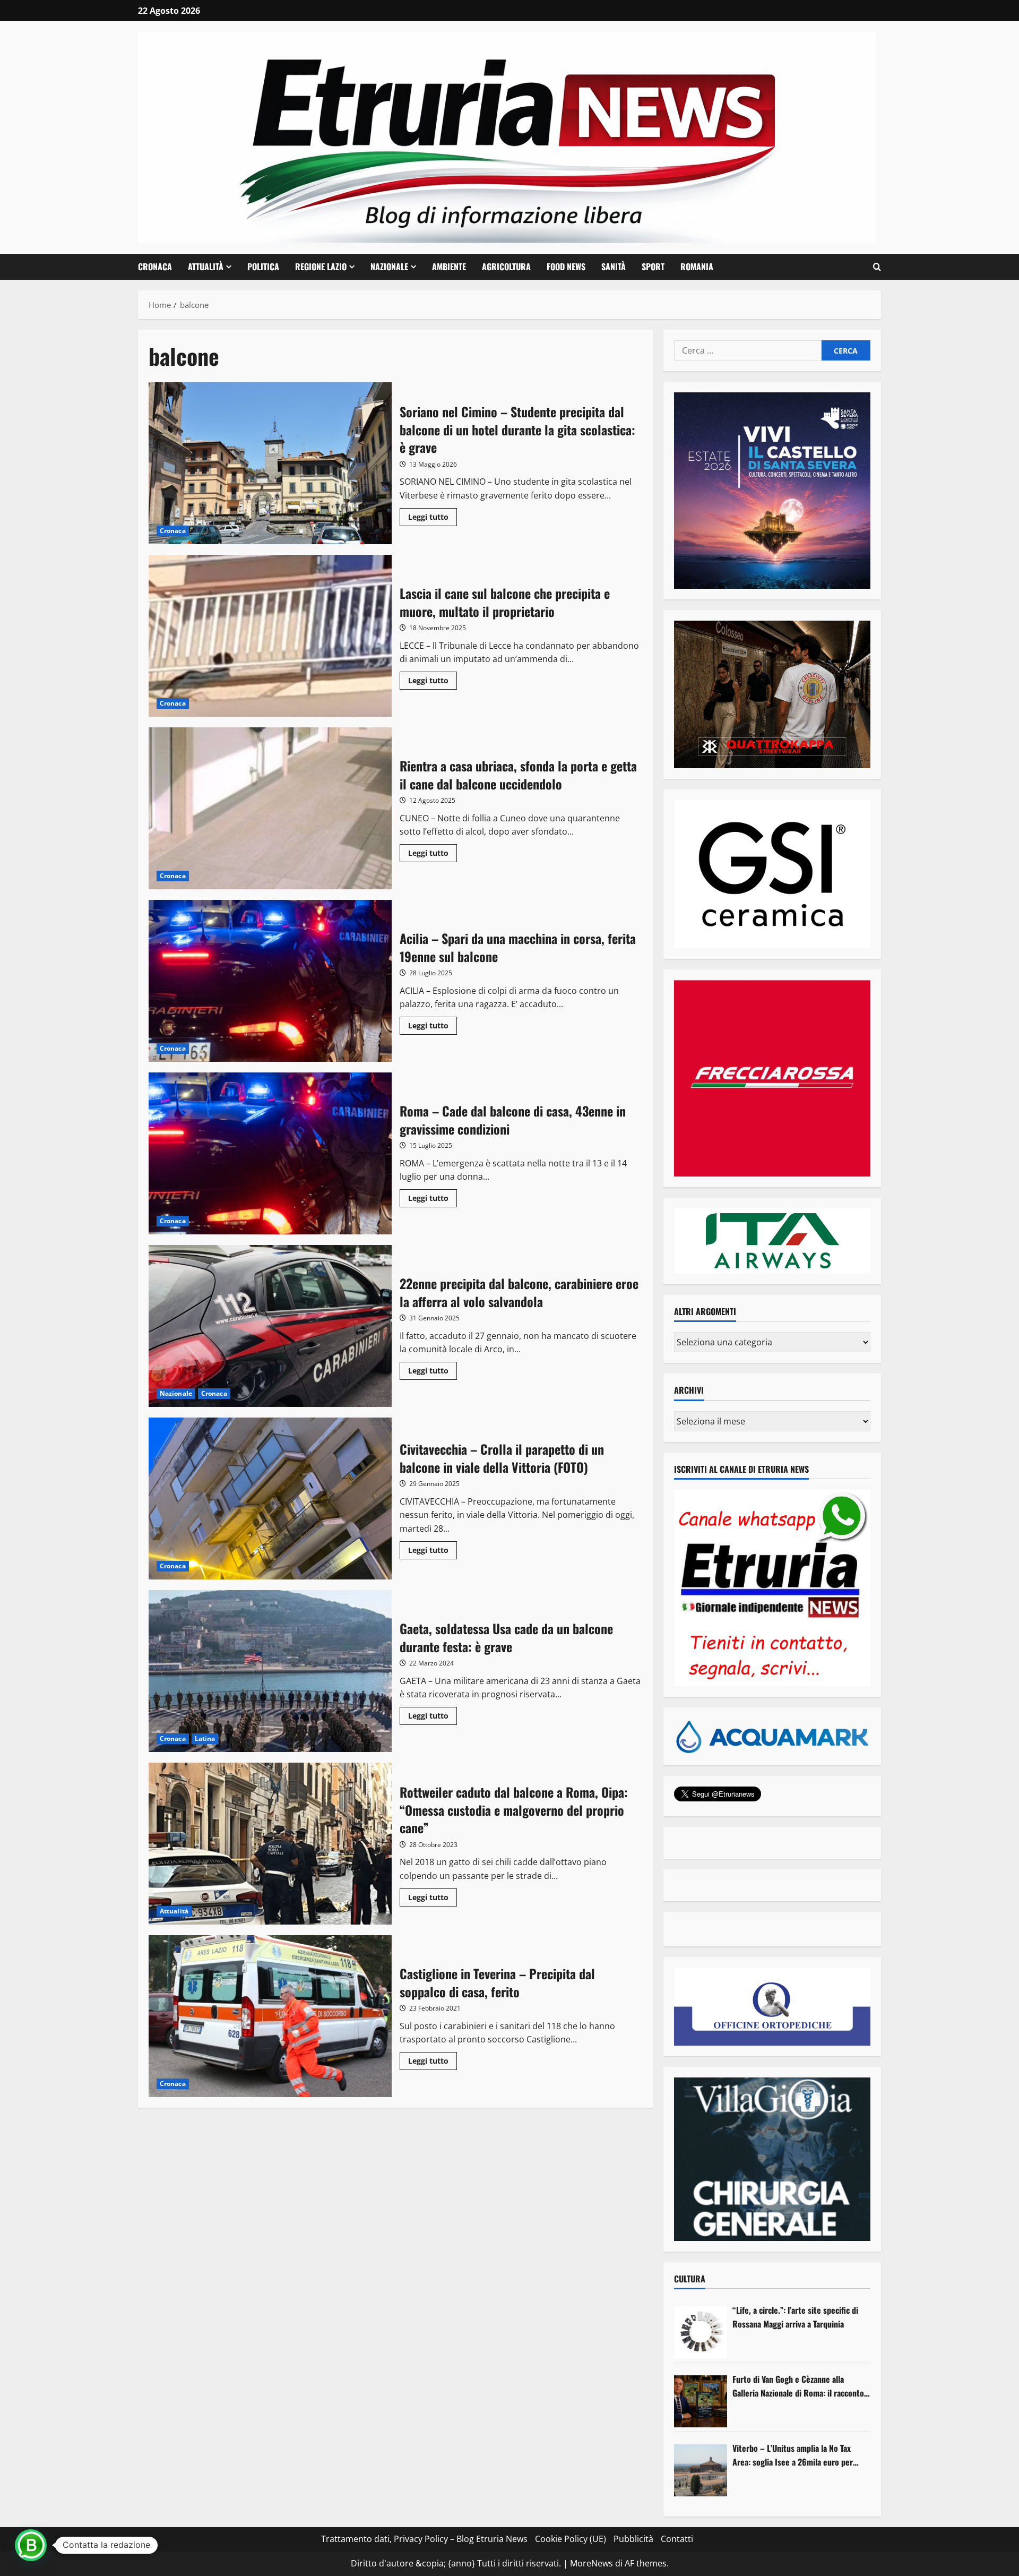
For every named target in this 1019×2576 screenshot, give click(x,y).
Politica (263, 267)
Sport (653, 267)
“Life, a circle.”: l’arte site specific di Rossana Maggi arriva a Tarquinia (795, 2317)
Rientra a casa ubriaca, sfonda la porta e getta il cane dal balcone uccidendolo (270, 808)
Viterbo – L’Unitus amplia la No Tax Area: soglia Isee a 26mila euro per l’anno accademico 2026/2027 (793, 2455)
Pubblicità (633, 2539)
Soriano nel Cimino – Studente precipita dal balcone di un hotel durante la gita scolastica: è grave (270, 463)
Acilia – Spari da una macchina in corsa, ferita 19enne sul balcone (270, 981)
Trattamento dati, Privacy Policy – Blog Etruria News (424, 2539)
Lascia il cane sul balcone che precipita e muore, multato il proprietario (270, 636)
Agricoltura (506, 267)
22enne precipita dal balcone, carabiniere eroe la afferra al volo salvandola (270, 1326)
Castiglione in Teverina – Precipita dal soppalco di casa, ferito (270, 2016)
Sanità (614, 267)
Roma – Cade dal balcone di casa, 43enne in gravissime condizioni (270, 1153)
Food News (566, 267)
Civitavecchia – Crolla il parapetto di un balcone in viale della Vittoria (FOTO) (270, 1499)
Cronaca (155, 267)
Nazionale (389, 267)
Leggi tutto (433, 519)
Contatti (677, 2539)
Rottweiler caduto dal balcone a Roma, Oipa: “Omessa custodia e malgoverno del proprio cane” (270, 1844)
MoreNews (591, 2563)
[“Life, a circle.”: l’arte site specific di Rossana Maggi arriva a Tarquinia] (701, 2332)
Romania (697, 267)
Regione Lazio (321, 267)
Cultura (690, 2279)
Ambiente (449, 267)
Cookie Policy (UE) (571, 2539)
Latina (205, 1738)
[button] (877, 267)
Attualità (206, 267)
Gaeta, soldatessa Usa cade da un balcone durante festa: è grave (270, 1671)
